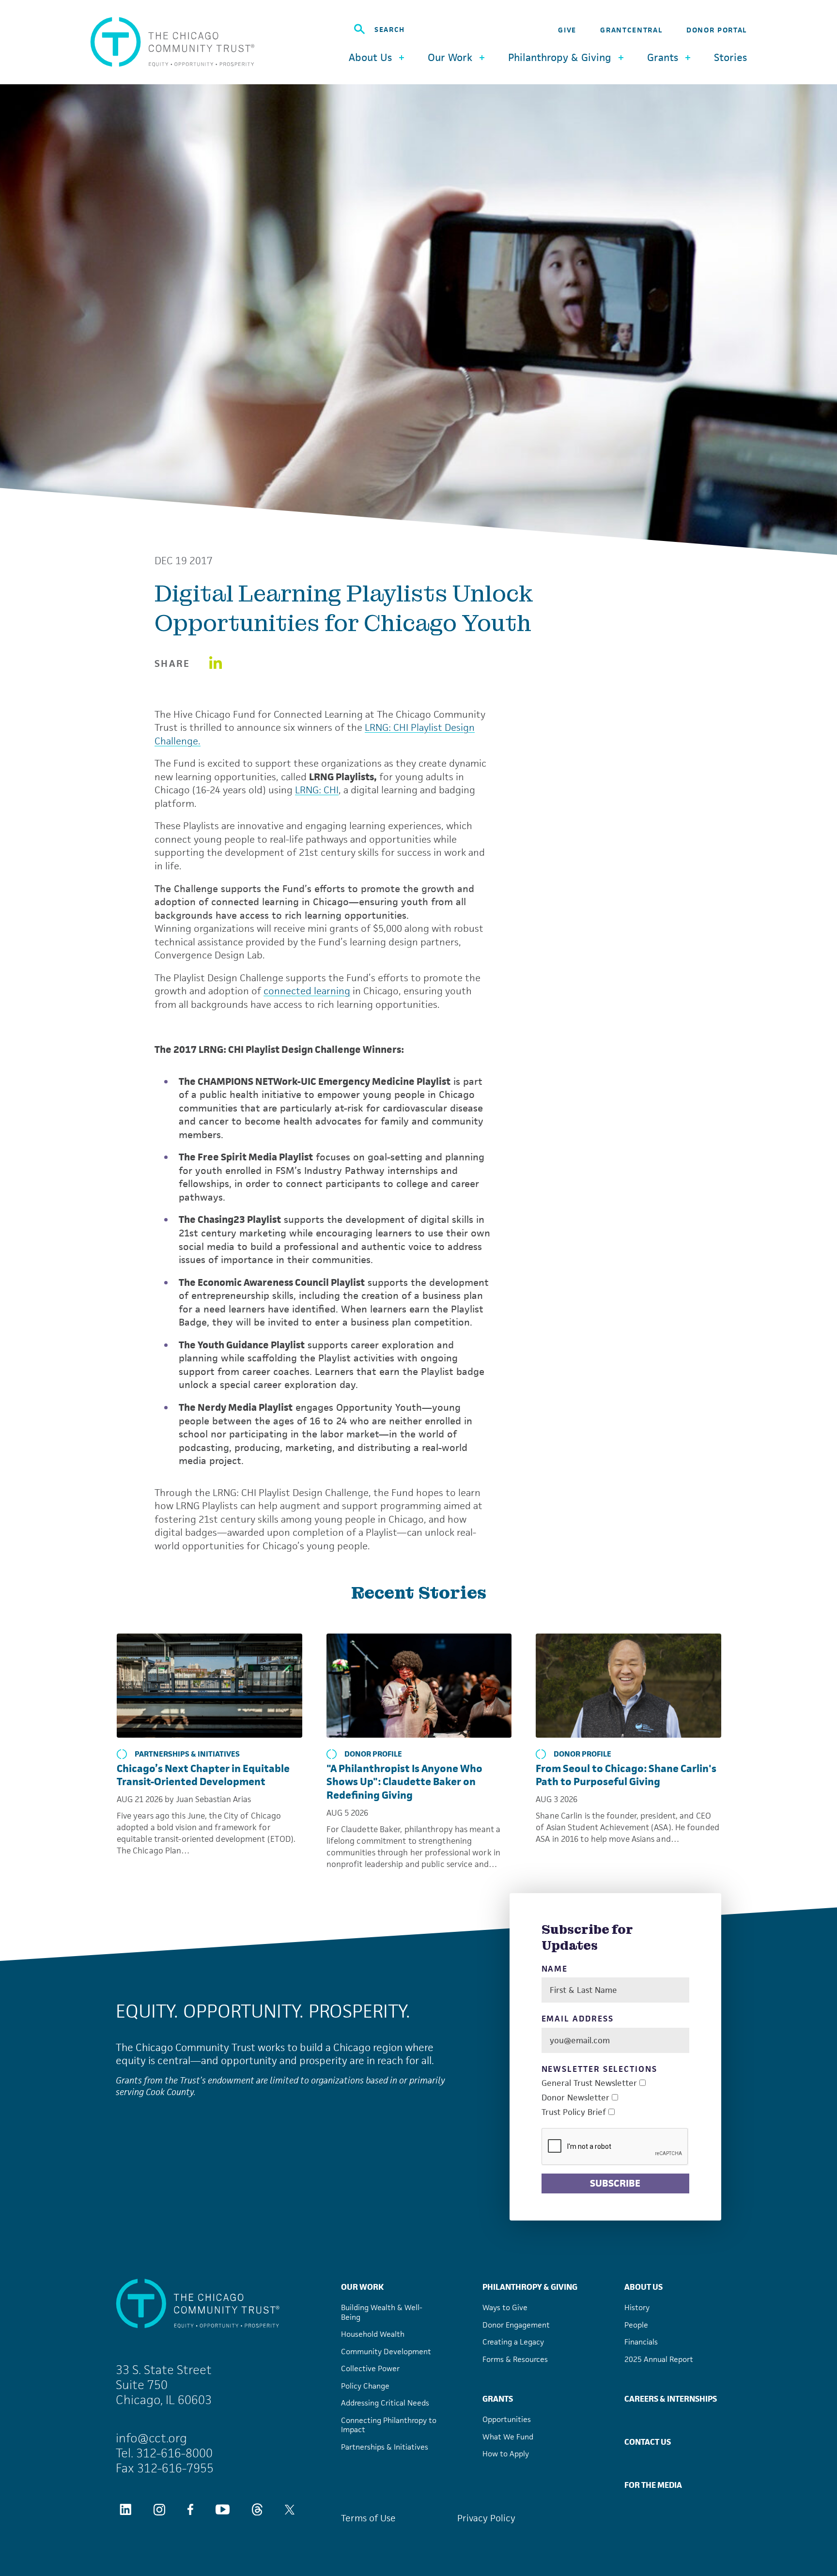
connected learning (307, 991)
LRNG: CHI (317, 790)
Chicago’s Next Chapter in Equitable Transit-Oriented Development (203, 1775)
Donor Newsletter (575, 2098)
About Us (643, 2287)
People (636, 2325)
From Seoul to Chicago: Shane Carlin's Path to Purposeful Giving (626, 1775)
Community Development (386, 2352)
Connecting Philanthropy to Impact (389, 2425)
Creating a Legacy (513, 2342)
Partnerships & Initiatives (187, 1754)
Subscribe (615, 2183)
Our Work (362, 2287)
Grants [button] (663, 57)
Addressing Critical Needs (385, 2403)
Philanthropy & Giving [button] (560, 57)
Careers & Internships (671, 2399)
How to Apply (506, 2454)
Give (567, 30)
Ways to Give (505, 2307)
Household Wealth (373, 2334)
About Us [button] (370, 57)
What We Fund (508, 2437)
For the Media (653, 2485)
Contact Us (648, 2442)
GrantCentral (631, 30)
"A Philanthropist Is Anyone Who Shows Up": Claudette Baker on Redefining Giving (404, 1782)
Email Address (578, 2019)
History (637, 2307)
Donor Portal (717, 30)
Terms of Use (368, 2518)
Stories (730, 58)
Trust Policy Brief (574, 2112)
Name (555, 1969)
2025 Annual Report (659, 2359)
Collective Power (370, 2368)
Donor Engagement (516, 2325)
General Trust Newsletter (589, 2083)
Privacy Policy (486, 2518)
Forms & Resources (515, 2359)
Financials (641, 2342)
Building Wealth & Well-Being (382, 2312)
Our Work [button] (450, 57)
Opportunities (507, 2419)
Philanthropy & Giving (530, 2287)
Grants (498, 2399)
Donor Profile (373, 1754)
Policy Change (365, 2386)
